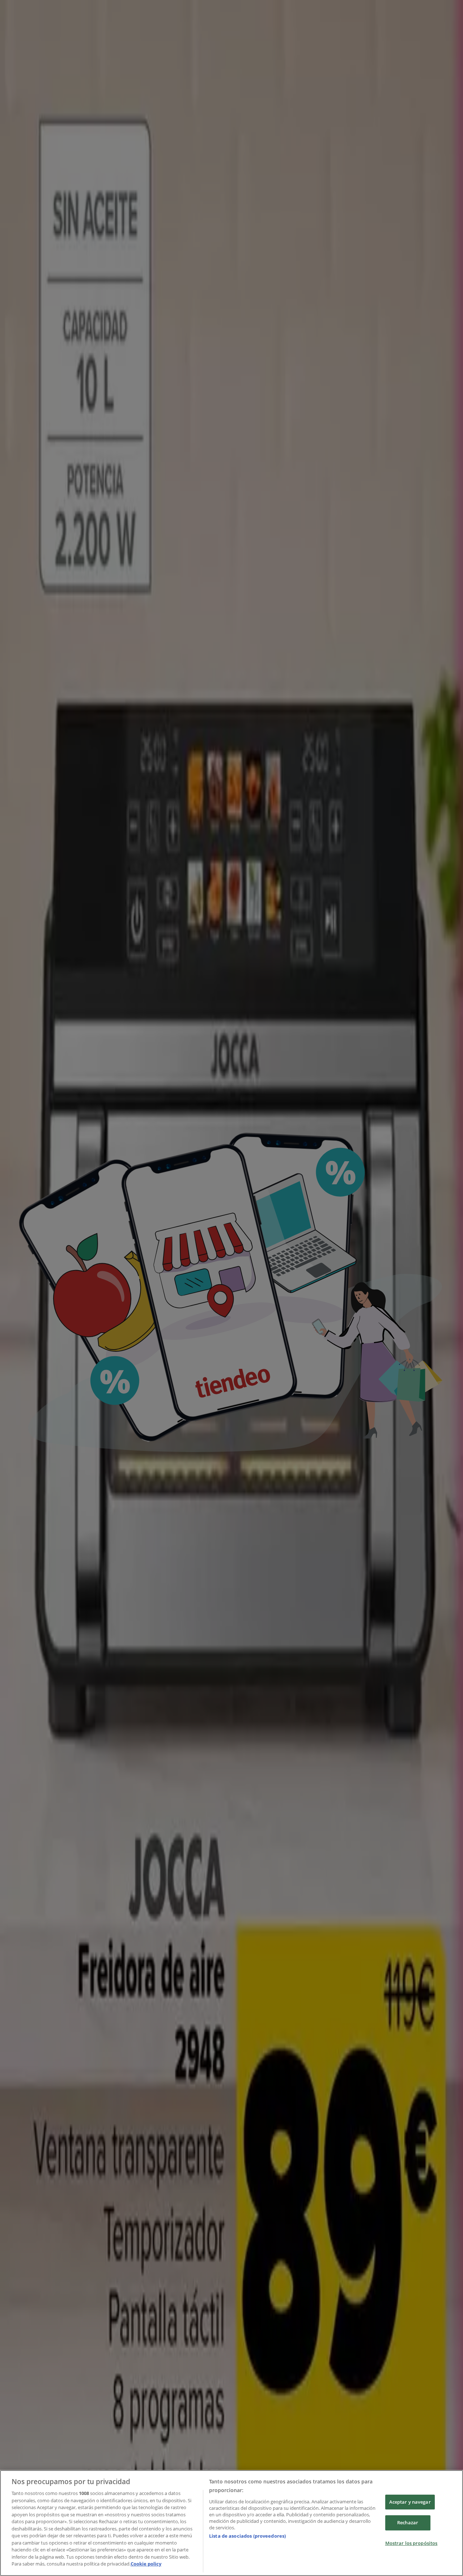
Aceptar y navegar (410, 2502)
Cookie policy (146, 2564)
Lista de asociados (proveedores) (247, 2536)
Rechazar (408, 2522)
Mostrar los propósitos (411, 2543)
